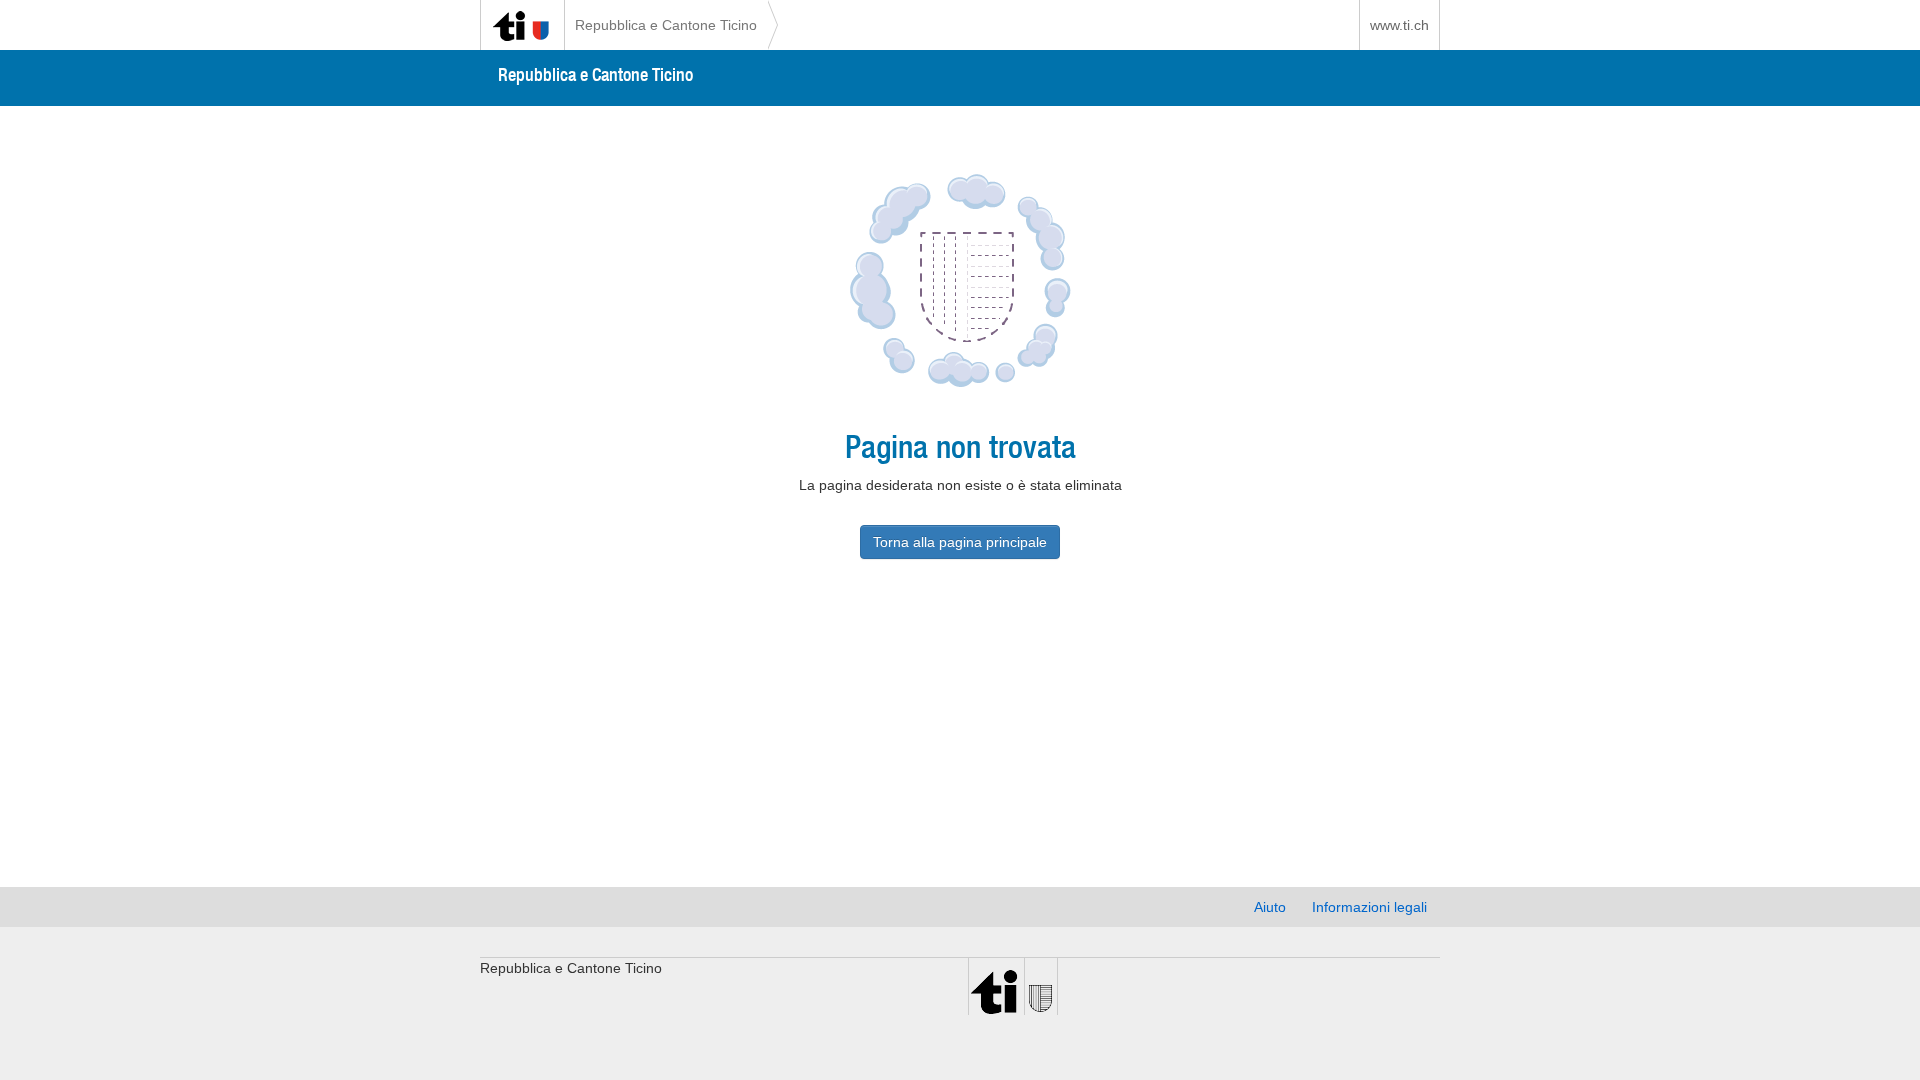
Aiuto (1270, 907)
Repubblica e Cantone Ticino (666, 25)
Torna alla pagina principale (960, 542)
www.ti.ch (1399, 25)
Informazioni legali (1369, 907)
